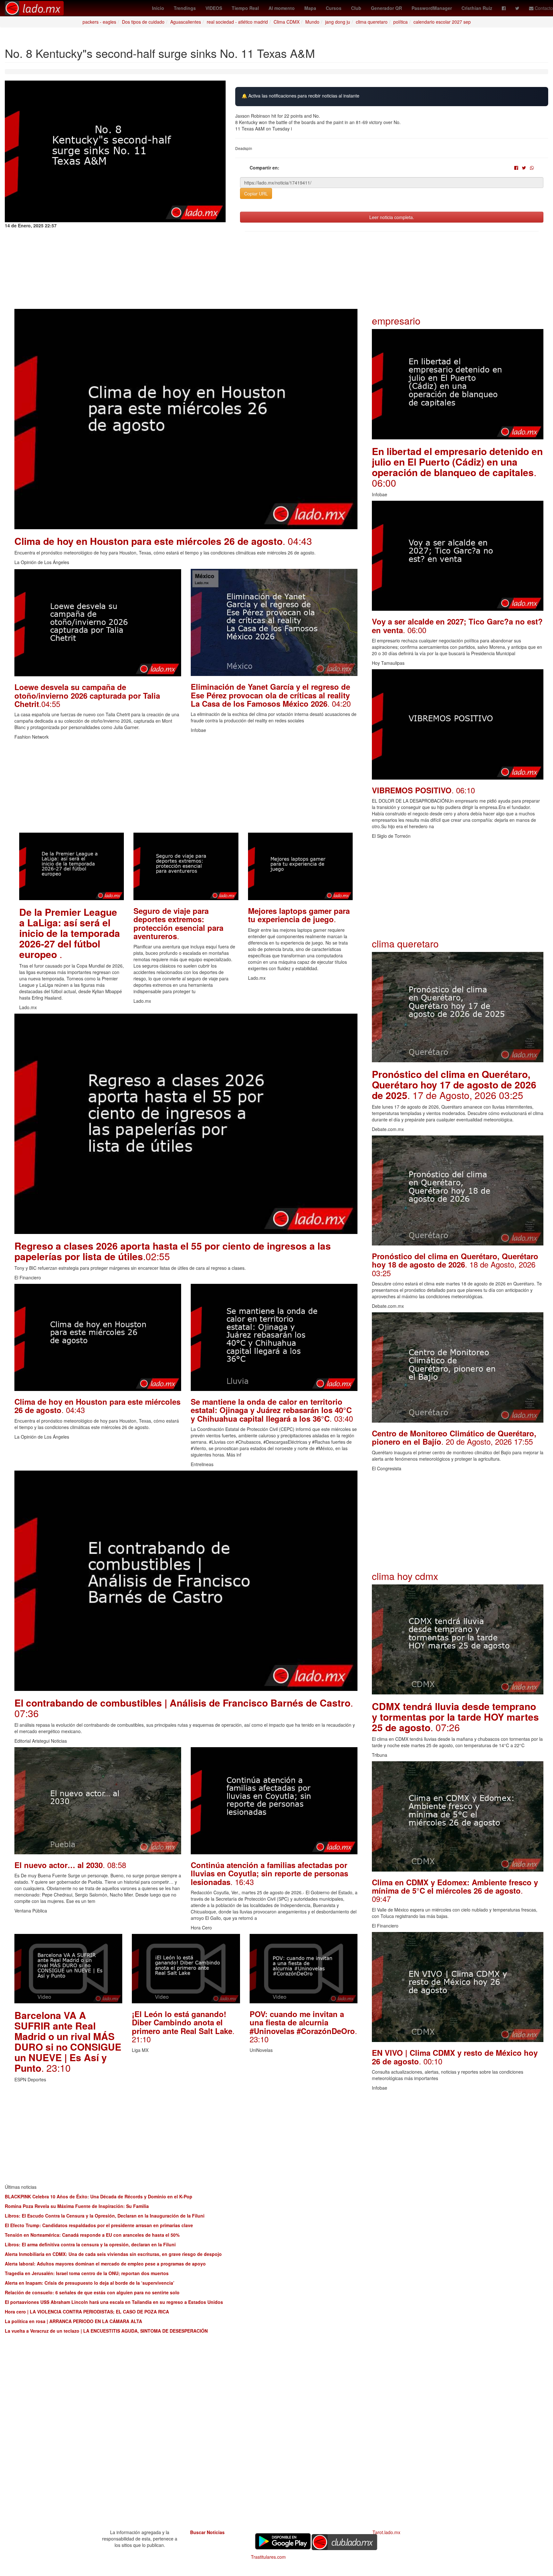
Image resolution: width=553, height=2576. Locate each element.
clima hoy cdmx (405, 1576)
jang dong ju (338, 22)
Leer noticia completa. (392, 217)
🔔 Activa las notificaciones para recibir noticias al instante (301, 96)
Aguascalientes (186, 22)
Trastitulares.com (268, 2557)
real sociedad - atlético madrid (237, 22)
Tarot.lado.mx (386, 2532)
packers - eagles (99, 22)
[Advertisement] (186, 788)
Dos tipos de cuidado (143, 22)
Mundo (312, 22)
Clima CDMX (287, 22)
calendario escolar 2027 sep (442, 22)
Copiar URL (256, 193)
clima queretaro (372, 22)
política (401, 22)
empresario (396, 321)
